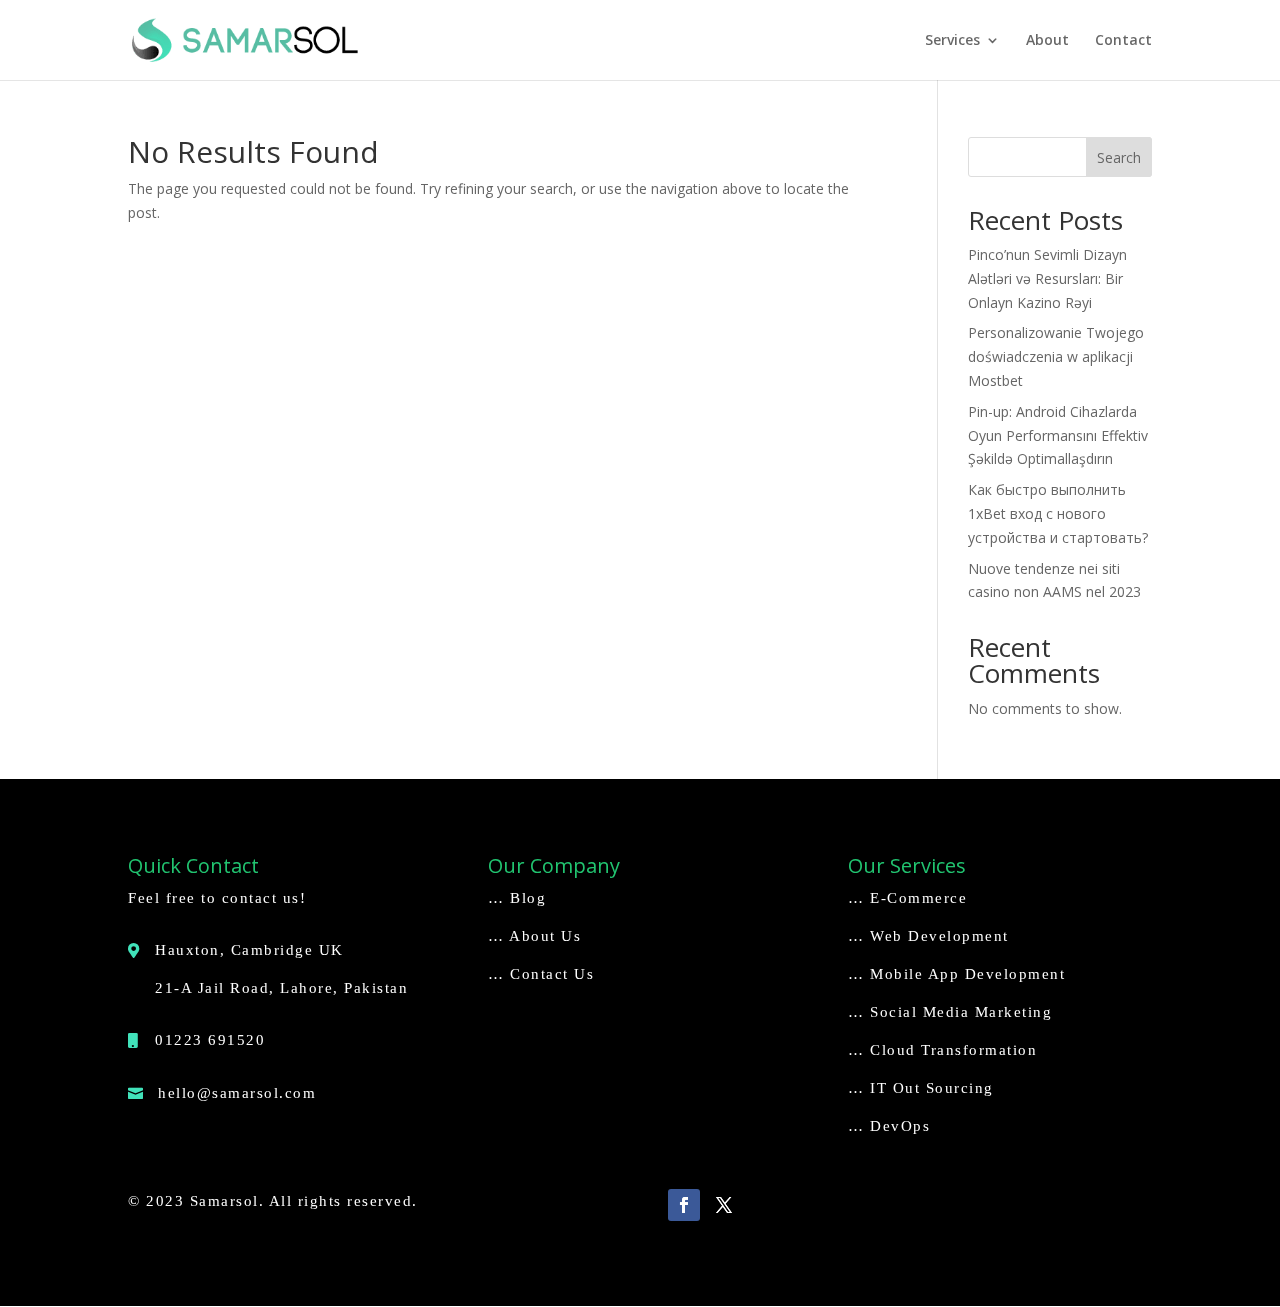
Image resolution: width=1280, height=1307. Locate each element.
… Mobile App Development (956, 974)
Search (1119, 157)
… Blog (517, 898)
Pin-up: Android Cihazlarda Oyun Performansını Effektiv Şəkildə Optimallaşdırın (1058, 435)
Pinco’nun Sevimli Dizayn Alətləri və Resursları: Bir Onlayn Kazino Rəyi (1047, 278)
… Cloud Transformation (942, 1050)
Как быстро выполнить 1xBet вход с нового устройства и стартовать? (1058, 513)
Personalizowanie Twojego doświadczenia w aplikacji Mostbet (1056, 356)
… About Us (534, 936)
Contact (1123, 41)
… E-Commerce (907, 898)
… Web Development (928, 936)
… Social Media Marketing (950, 1012)
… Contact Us (541, 974)
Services (952, 41)
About (1047, 41)
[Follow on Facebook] (684, 1205)
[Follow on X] (724, 1205)
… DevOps (889, 1126)
